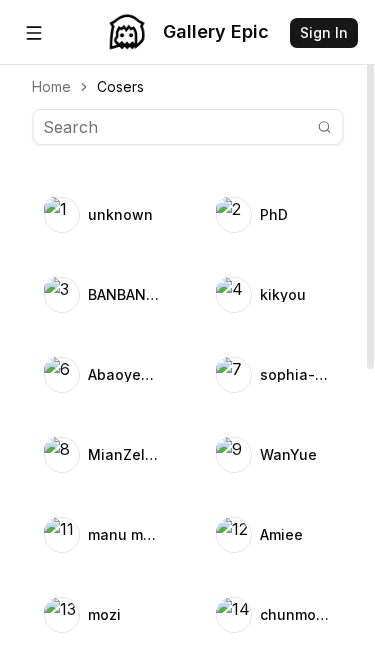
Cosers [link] (120, 86)
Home (51, 86)
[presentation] (187, 333)
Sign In (324, 32)
